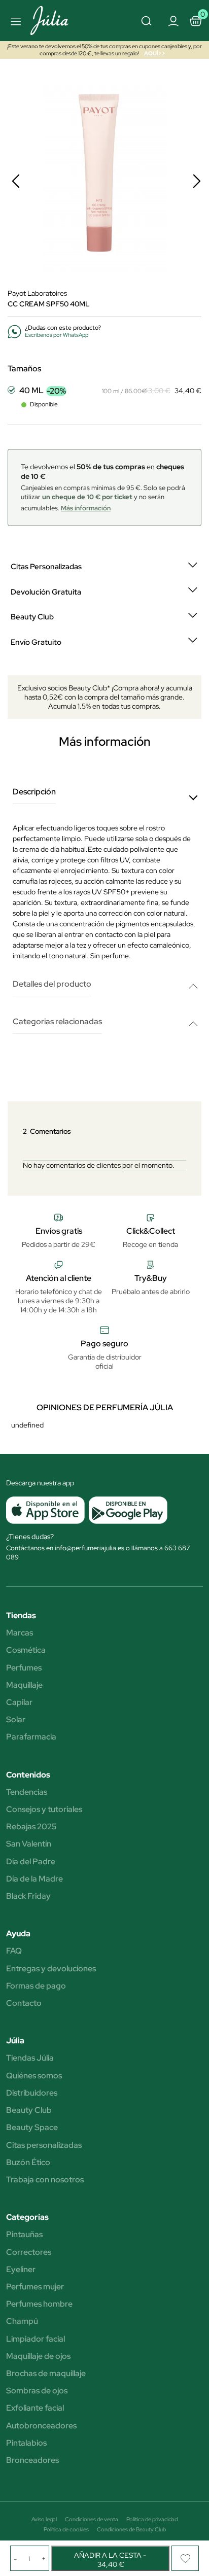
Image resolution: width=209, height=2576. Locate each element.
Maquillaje (24, 1685)
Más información (86, 508)
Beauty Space (32, 2128)
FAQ (14, 1951)
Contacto (24, 2003)
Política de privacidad (152, 2519)
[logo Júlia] (59, 21)
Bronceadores (32, 2460)
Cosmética (26, 1650)
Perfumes (24, 1668)
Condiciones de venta (92, 2519)
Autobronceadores (41, 2426)
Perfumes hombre (39, 2304)
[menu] (14, 21)
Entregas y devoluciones (51, 1969)
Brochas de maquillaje (46, 2374)
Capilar (19, 1702)
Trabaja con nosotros (45, 2180)
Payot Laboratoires (37, 293)
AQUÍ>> (155, 53)
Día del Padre (31, 1862)
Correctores (29, 2252)
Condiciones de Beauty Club (131, 2529)
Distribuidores (32, 2093)
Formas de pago (36, 1986)
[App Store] (45, 1510)
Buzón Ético (28, 2163)
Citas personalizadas (44, 2145)
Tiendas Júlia (30, 2058)
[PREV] (16, 181)
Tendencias (27, 1792)
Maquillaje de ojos (38, 2356)
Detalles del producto (52, 984)
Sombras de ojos (37, 2391)
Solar (16, 1720)
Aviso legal (44, 2519)
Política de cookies (66, 2529)
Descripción (34, 792)
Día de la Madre (34, 1879)
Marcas (20, 1633)
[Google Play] (126, 1510)
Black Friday (28, 1896)
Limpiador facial (36, 2339)
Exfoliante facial (35, 2408)
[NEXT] (197, 181)
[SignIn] (173, 20)
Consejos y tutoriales (44, 1809)
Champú (22, 2321)
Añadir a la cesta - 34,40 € (110, 2560)
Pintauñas (24, 2235)
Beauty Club (29, 2110)
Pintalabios (26, 2443)
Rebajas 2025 (31, 1827)
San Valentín (29, 1844)
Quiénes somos (34, 2076)
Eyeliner (21, 2270)
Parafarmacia (31, 1737)
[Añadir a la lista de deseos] (185, 2558)
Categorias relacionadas (57, 1022)
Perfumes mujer (35, 2287)
